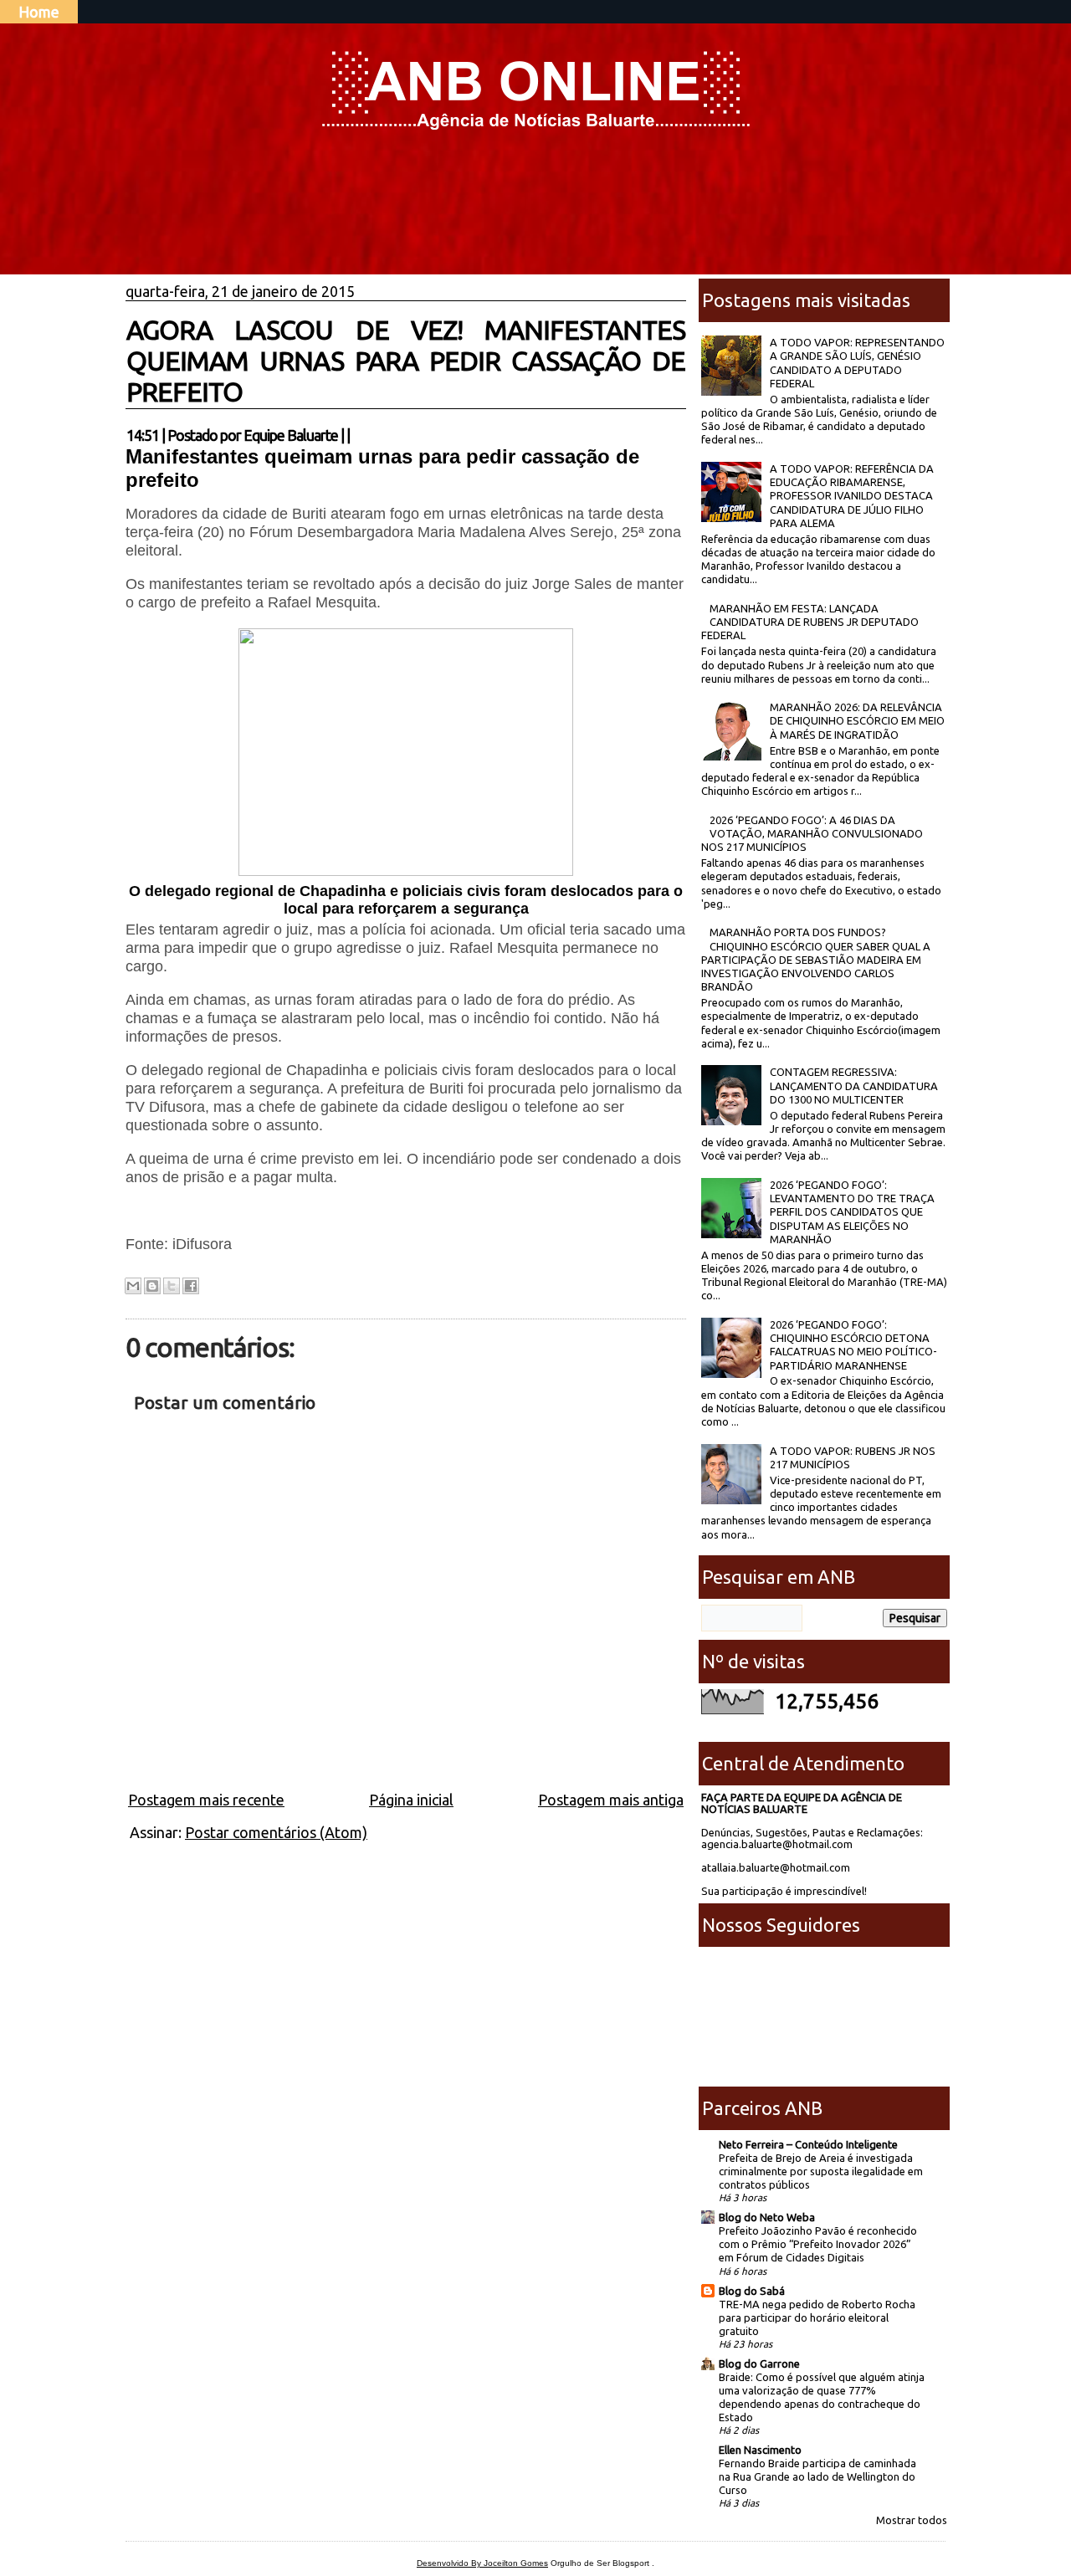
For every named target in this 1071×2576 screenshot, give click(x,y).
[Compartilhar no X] (172, 1286)
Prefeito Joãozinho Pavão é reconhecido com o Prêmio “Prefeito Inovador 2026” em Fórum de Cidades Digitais (818, 2244)
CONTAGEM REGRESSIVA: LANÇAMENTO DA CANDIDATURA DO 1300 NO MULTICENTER (854, 1086)
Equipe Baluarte (291, 435)
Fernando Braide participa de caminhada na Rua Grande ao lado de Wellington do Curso (817, 2476)
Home (39, 12)
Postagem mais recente (206, 1800)
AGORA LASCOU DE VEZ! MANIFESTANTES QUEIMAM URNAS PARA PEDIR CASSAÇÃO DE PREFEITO (406, 361)
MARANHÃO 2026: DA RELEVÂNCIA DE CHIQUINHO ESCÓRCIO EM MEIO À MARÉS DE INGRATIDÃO (857, 721)
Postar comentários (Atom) (276, 1832)
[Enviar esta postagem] (355, 435)
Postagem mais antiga (611, 1800)
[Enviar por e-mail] (133, 1286)
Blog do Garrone (759, 2363)
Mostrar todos (912, 2520)
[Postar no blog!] (152, 1286)
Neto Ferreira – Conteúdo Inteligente (808, 2144)
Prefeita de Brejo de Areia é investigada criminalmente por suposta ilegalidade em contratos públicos (821, 2171)
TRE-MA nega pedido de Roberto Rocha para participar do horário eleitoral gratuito (817, 2317)
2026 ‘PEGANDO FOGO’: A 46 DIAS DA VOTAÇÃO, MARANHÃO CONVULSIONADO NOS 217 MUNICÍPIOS (812, 834)
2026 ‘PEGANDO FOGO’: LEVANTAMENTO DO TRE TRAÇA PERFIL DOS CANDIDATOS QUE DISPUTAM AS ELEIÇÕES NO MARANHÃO (852, 1212)
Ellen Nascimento (760, 2450)
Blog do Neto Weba (767, 2217)
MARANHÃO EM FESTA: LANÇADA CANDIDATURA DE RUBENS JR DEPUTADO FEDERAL (810, 622)
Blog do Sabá (752, 2291)
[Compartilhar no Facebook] (191, 1286)
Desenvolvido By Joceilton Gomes (482, 2563)
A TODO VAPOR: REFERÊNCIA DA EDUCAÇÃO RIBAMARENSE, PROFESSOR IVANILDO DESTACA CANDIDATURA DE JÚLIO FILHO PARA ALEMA (852, 496)
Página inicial (411, 1800)
